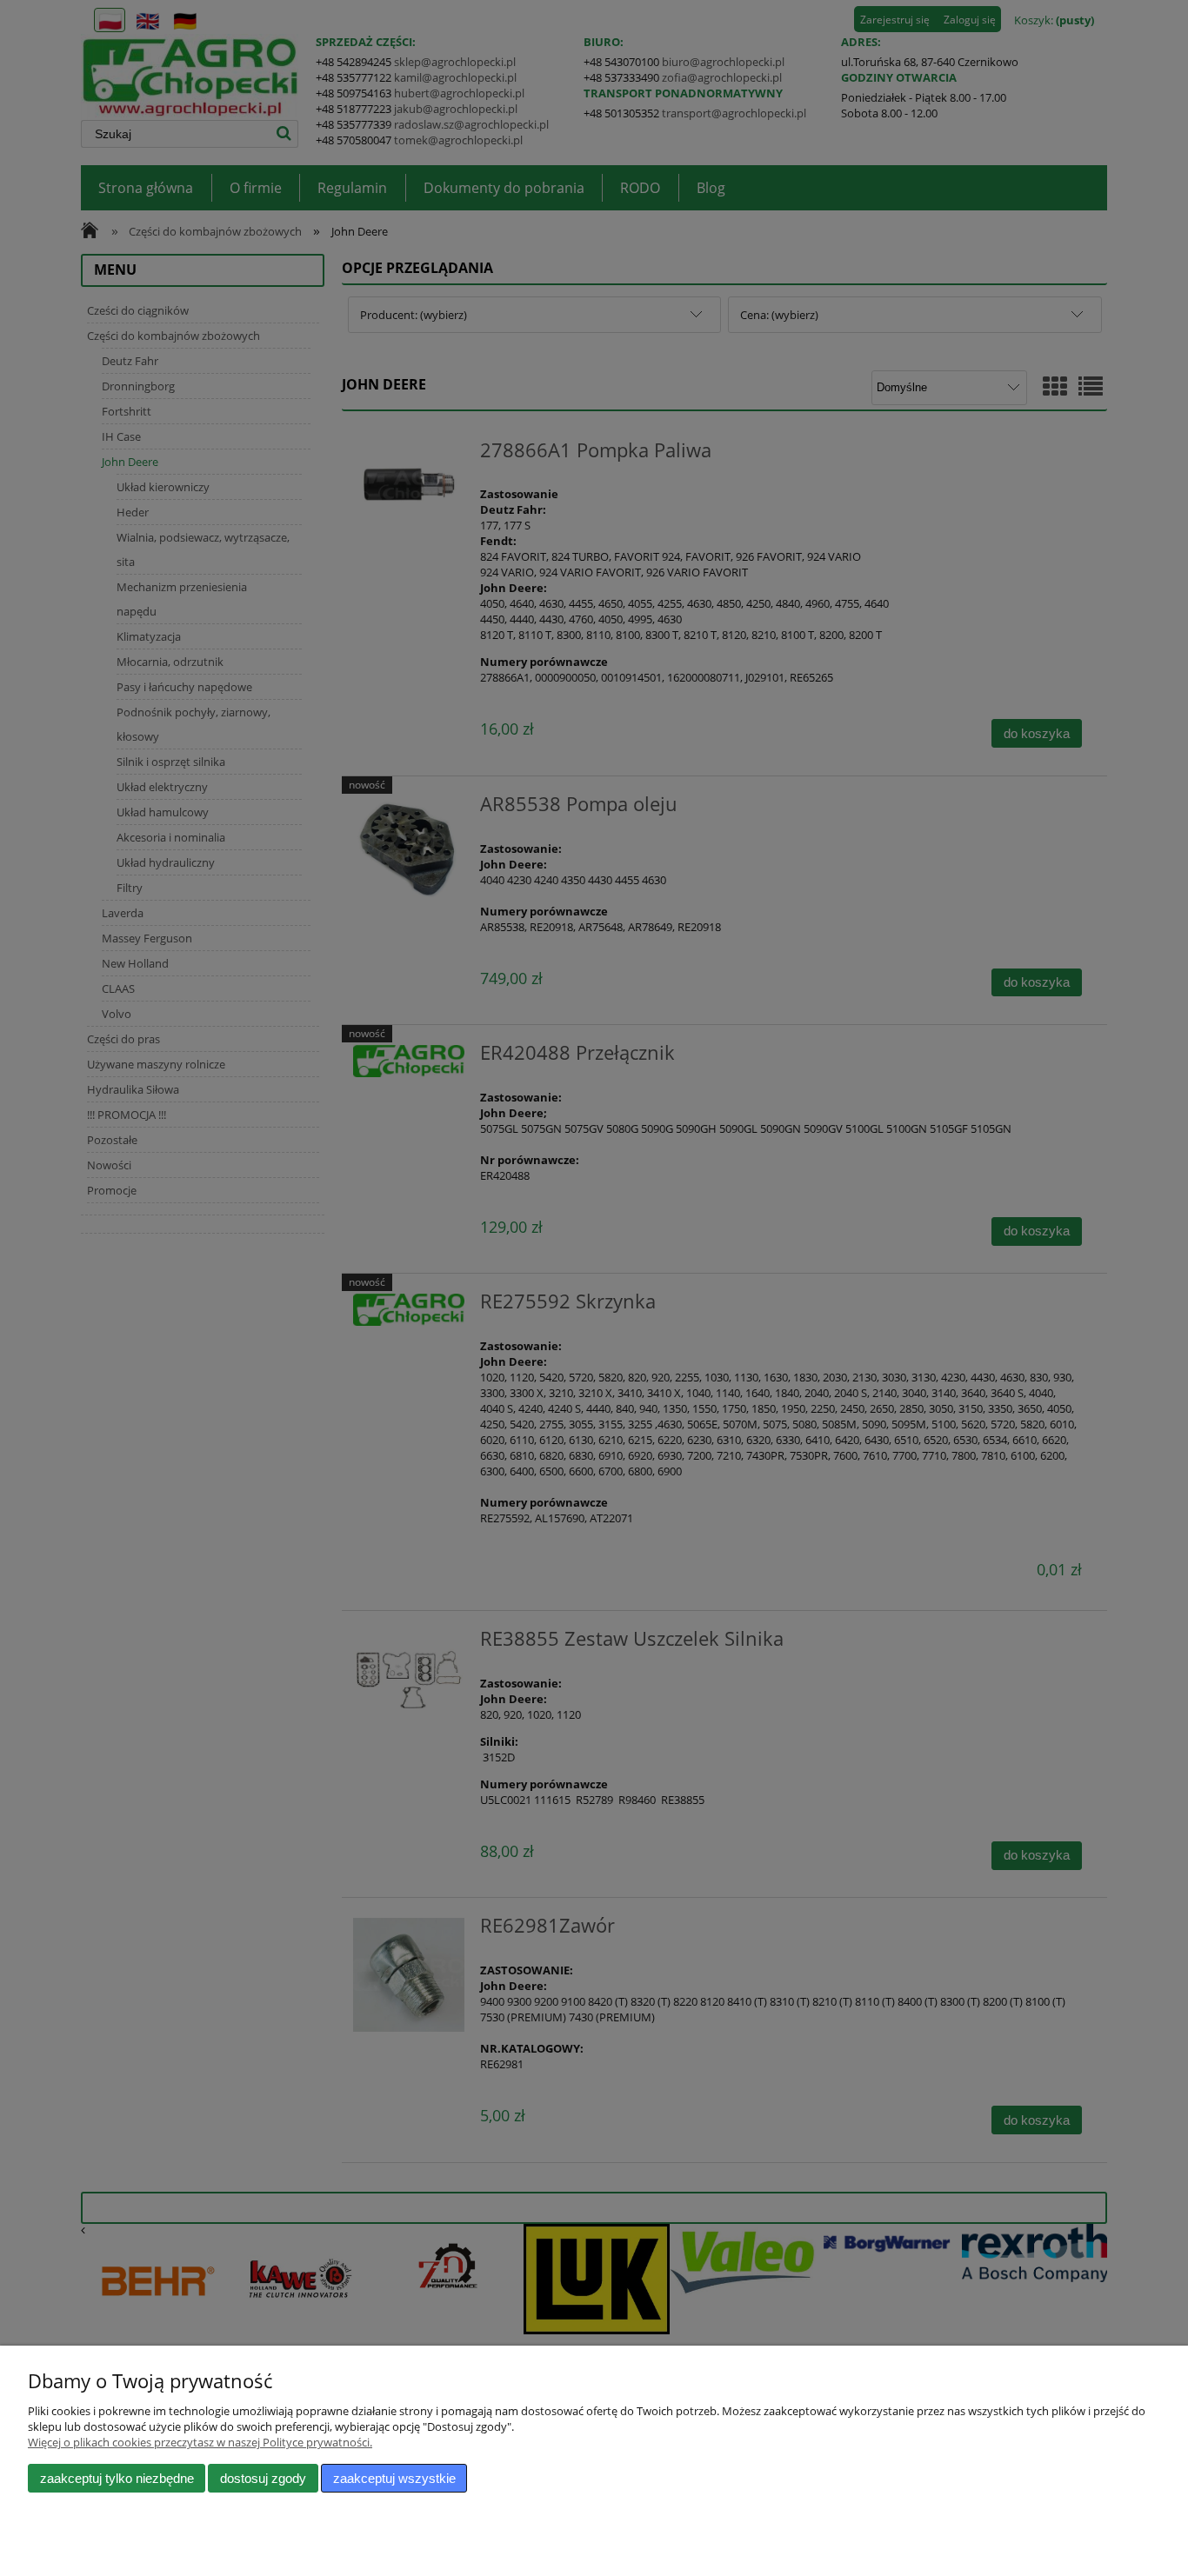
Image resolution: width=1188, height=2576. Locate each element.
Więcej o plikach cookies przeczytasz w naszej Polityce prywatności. (200, 2442)
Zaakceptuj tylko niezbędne (117, 2478)
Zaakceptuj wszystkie (394, 2478)
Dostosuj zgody (263, 2478)
